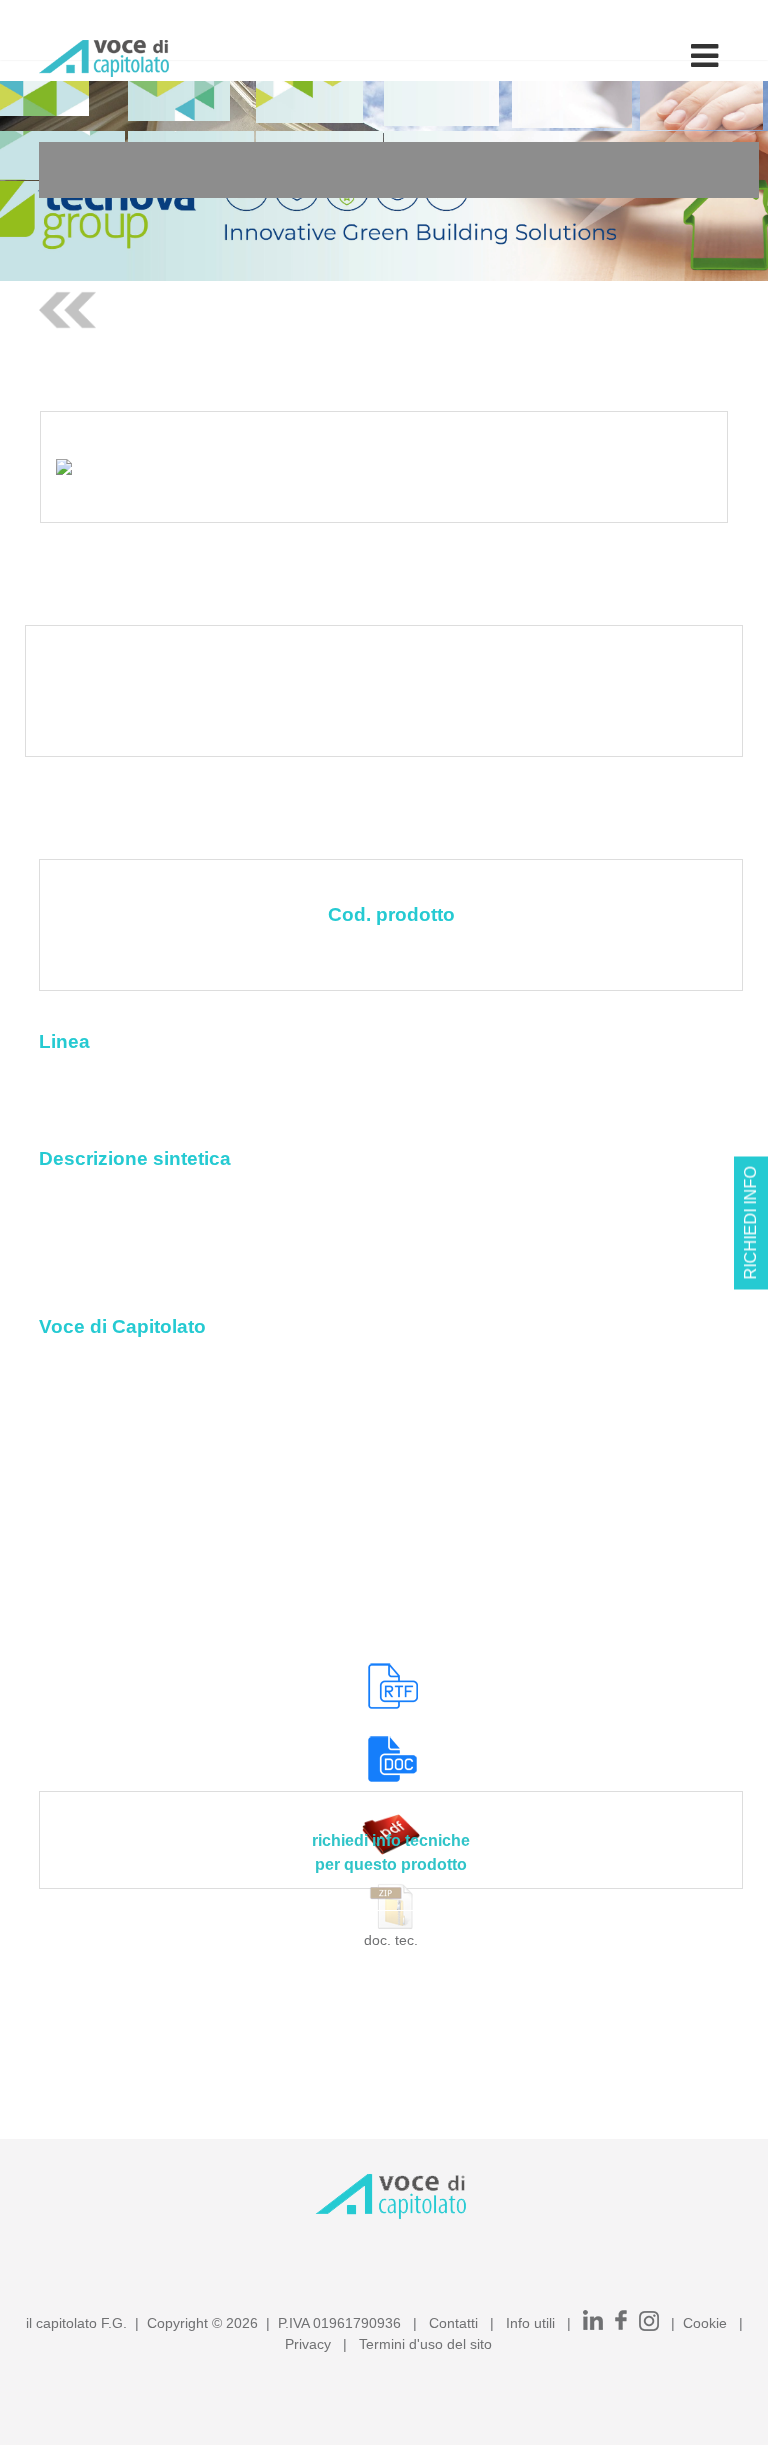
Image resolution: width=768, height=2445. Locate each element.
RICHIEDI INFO (750, 1222)
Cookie (705, 2323)
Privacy (308, 2344)
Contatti (453, 2323)
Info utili (530, 2323)
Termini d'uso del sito (425, 2344)
